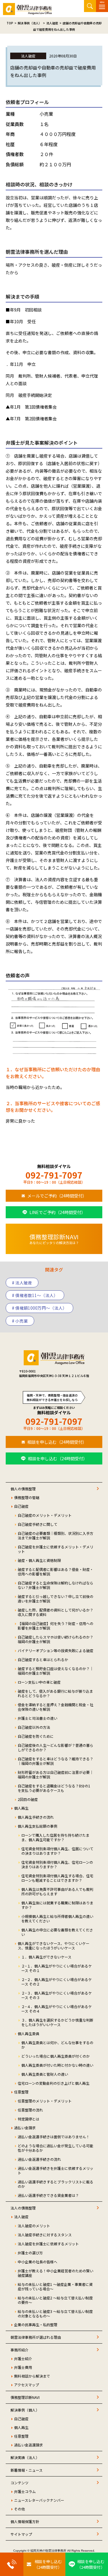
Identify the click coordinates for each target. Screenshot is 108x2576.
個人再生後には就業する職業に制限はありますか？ (57, 1905)
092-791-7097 (54, 1175)
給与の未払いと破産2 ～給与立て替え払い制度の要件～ (55, 2300)
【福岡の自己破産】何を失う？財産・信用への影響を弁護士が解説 (55, 1626)
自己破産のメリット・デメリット (45, 1515)
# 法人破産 (22, 1283)
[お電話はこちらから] (12, 2564)
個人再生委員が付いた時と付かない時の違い (57, 2065)
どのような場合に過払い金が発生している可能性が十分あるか (55, 2148)
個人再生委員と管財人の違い (45, 2074)
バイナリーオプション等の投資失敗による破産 (55, 1650)
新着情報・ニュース (27, 2470)
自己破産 (21, 1506)
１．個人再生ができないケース (46, 1957)
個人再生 (21, 1808)
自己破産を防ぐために (36, 1736)
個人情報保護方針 (25, 2521)
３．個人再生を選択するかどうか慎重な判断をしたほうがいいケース (57, 2022)
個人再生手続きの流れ (36, 1817)
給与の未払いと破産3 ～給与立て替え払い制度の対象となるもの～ (55, 2314)
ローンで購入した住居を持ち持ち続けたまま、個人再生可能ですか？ (55, 1837)
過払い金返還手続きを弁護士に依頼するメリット (55, 2170)
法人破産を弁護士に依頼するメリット (48, 2244)
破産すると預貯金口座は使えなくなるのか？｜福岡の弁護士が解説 (55, 1671)
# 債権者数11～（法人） (35, 1295)
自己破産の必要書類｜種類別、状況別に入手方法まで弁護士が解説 (55, 1535)
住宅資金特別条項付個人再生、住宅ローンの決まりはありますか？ (57, 1864)
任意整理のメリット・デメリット (45, 2101)
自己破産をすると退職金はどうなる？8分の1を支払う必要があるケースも (54, 1788)
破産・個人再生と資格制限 (39, 1560)
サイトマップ (21, 2534)
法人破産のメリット (34, 2226)
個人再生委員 (28, 2033)
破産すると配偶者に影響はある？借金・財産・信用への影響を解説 (55, 1572)
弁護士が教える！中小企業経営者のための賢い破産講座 (55, 2273)
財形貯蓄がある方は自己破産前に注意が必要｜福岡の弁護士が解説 (55, 1774)
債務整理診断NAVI (25, 2397)
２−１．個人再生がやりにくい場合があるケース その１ (57, 1968)
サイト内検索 (90, 6)
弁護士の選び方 (30, 2253)
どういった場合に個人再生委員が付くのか (55, 2056)
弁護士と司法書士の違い (37, 1718)
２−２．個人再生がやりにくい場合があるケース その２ (57, 1982)
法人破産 (21, 2217)
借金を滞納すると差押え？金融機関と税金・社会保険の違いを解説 (55, 1707)
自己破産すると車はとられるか (43, 1659)
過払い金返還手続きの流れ (39, 2159)
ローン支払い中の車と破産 (39, 1682)
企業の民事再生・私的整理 (36, 2325)
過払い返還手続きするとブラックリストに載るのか (55, 2184)
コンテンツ (19, 2483)
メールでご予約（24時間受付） (57, 1196)
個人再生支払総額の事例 (37, 1826)
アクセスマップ (27, 2385)
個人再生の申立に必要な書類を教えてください (57, 1932)
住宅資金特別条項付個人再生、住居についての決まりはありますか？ (57, 1851)
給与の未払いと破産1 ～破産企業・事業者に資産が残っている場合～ (55, 2286)
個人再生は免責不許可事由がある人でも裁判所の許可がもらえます (57, 1891)
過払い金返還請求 (28, 2445)
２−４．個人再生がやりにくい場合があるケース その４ (57, 2009)
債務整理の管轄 (27, 1497)
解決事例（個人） (25, 2410)
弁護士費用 (23, 2367)
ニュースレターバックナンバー (39, 2500)
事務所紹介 (19, 2350)
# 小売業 (20, 1321)
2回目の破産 (28, 1799)
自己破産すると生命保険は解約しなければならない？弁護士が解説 (55, 1585)
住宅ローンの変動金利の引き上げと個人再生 (54, 2083)
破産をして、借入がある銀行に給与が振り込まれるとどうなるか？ (55, 1693)
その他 (19, 2509)
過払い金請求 (25, 2128)
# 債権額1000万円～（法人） (39, 1308)
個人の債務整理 (23, 1489)
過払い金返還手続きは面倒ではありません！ (54, 2137)
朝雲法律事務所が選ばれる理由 (36, 2337)
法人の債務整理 (23, 2208)
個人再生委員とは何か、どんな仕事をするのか (57, 2045)
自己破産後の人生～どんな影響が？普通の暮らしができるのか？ (55, 1747)
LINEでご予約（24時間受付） (57, 1212)
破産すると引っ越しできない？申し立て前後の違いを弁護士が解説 (55, 1599)
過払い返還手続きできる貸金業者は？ (48, 2195)
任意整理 (21, 2092)
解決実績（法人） (25, 2457)
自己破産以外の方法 (34, 1727)
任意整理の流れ (30, 2110)
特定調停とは (28, 2119)
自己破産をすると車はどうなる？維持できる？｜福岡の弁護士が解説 (55, 1761)
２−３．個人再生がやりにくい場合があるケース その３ (57, 1995)
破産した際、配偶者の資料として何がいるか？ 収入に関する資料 (55, 1612)
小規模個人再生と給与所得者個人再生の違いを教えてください (57, 1918)
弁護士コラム (25, 2491)
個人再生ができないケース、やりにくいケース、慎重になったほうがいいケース (54, 1946)
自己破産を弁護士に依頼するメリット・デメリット (55, 1549)
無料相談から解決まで (32, 2376)
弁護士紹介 (23, 2358)
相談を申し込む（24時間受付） (57, 1442)
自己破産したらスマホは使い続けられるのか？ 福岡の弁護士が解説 (55, 1639)
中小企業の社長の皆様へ (37, 2262)
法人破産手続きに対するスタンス (45, 2235)
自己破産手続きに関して (37, 1524)
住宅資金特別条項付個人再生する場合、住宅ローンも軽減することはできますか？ (57, 1878)
